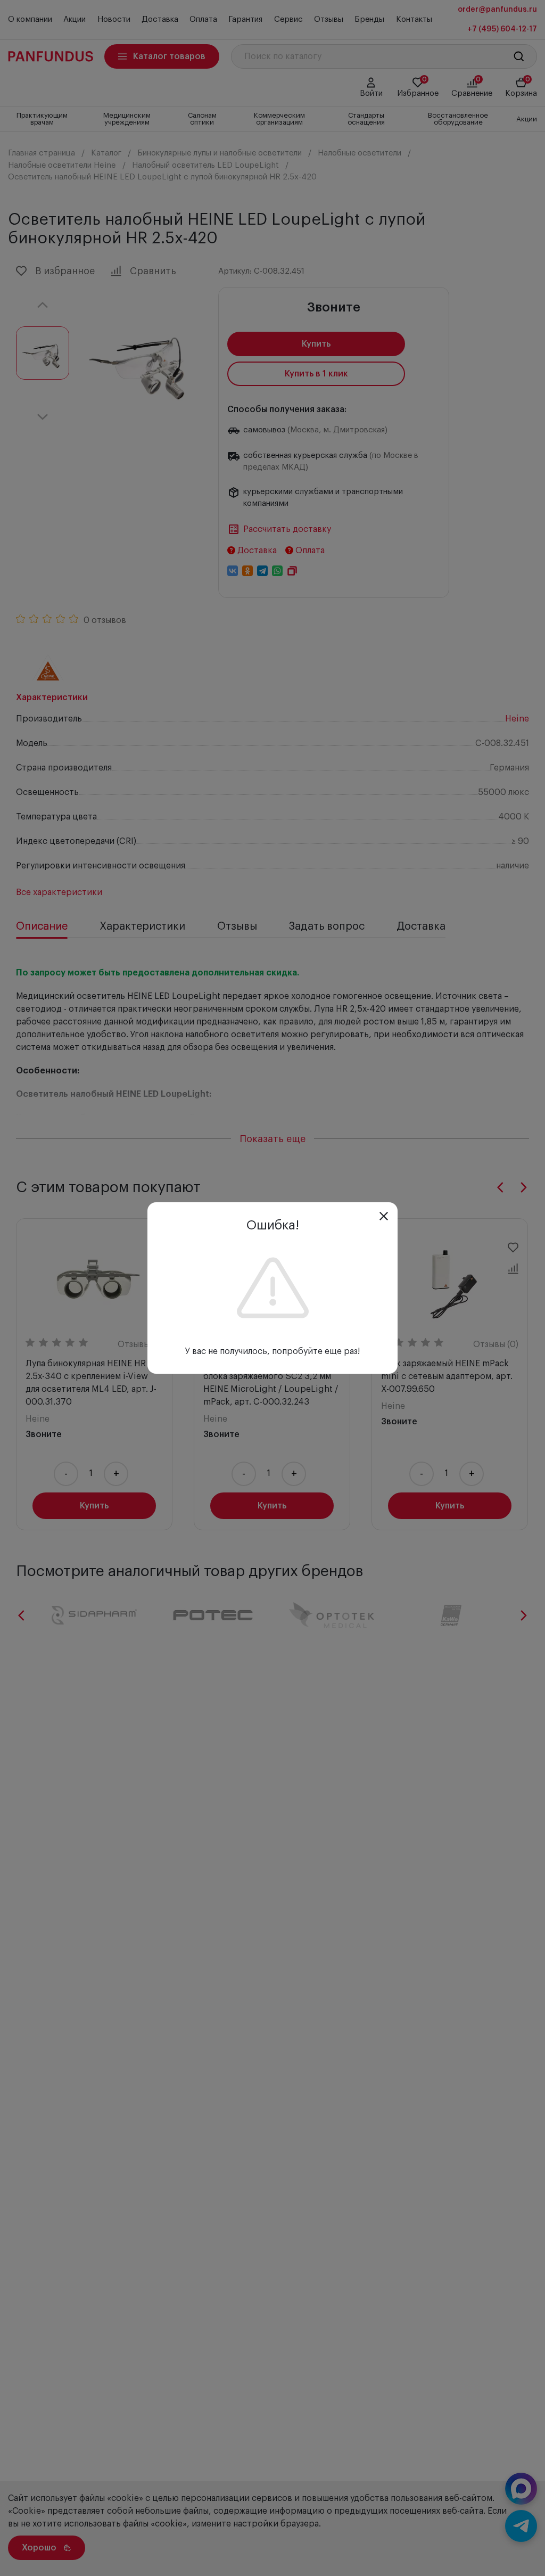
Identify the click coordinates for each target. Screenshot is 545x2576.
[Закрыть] (384, 1216)
